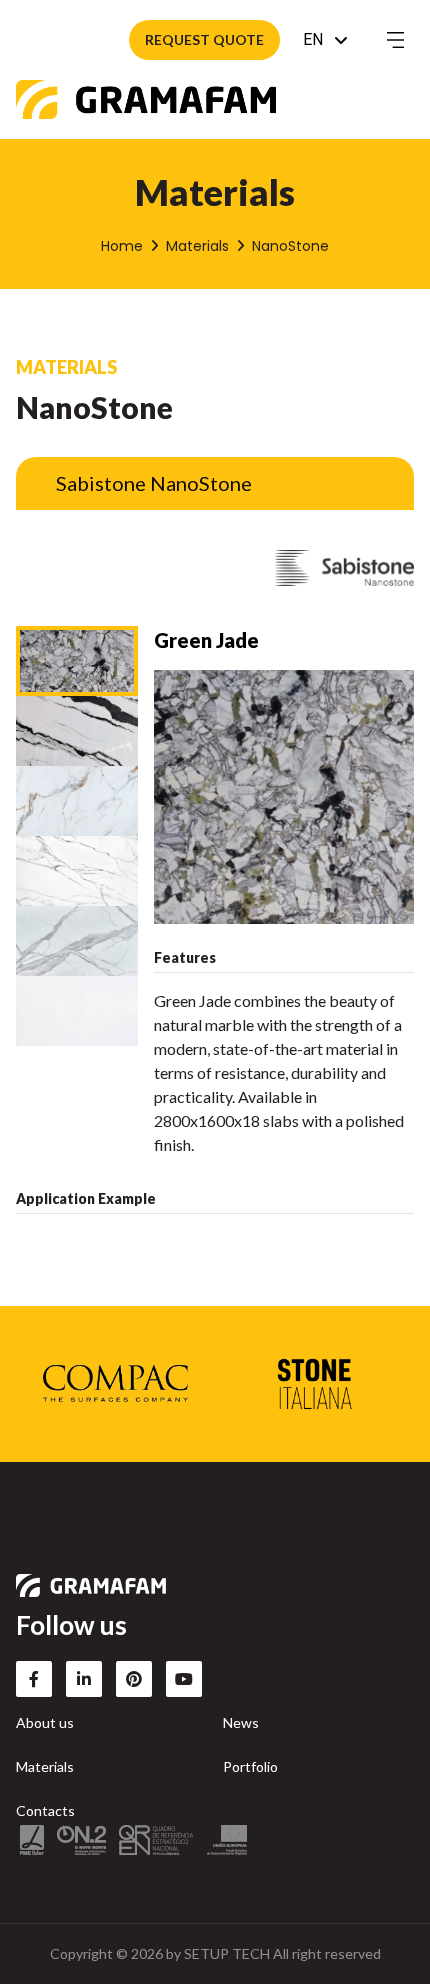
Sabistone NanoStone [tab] (154, 483)
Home (122, 246)
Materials (197, 246)
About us (45, 1722)
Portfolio (250, 1766)
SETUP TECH (227, 1953)
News (241, 1722)
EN (313, 39)
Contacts (45, 1810)
